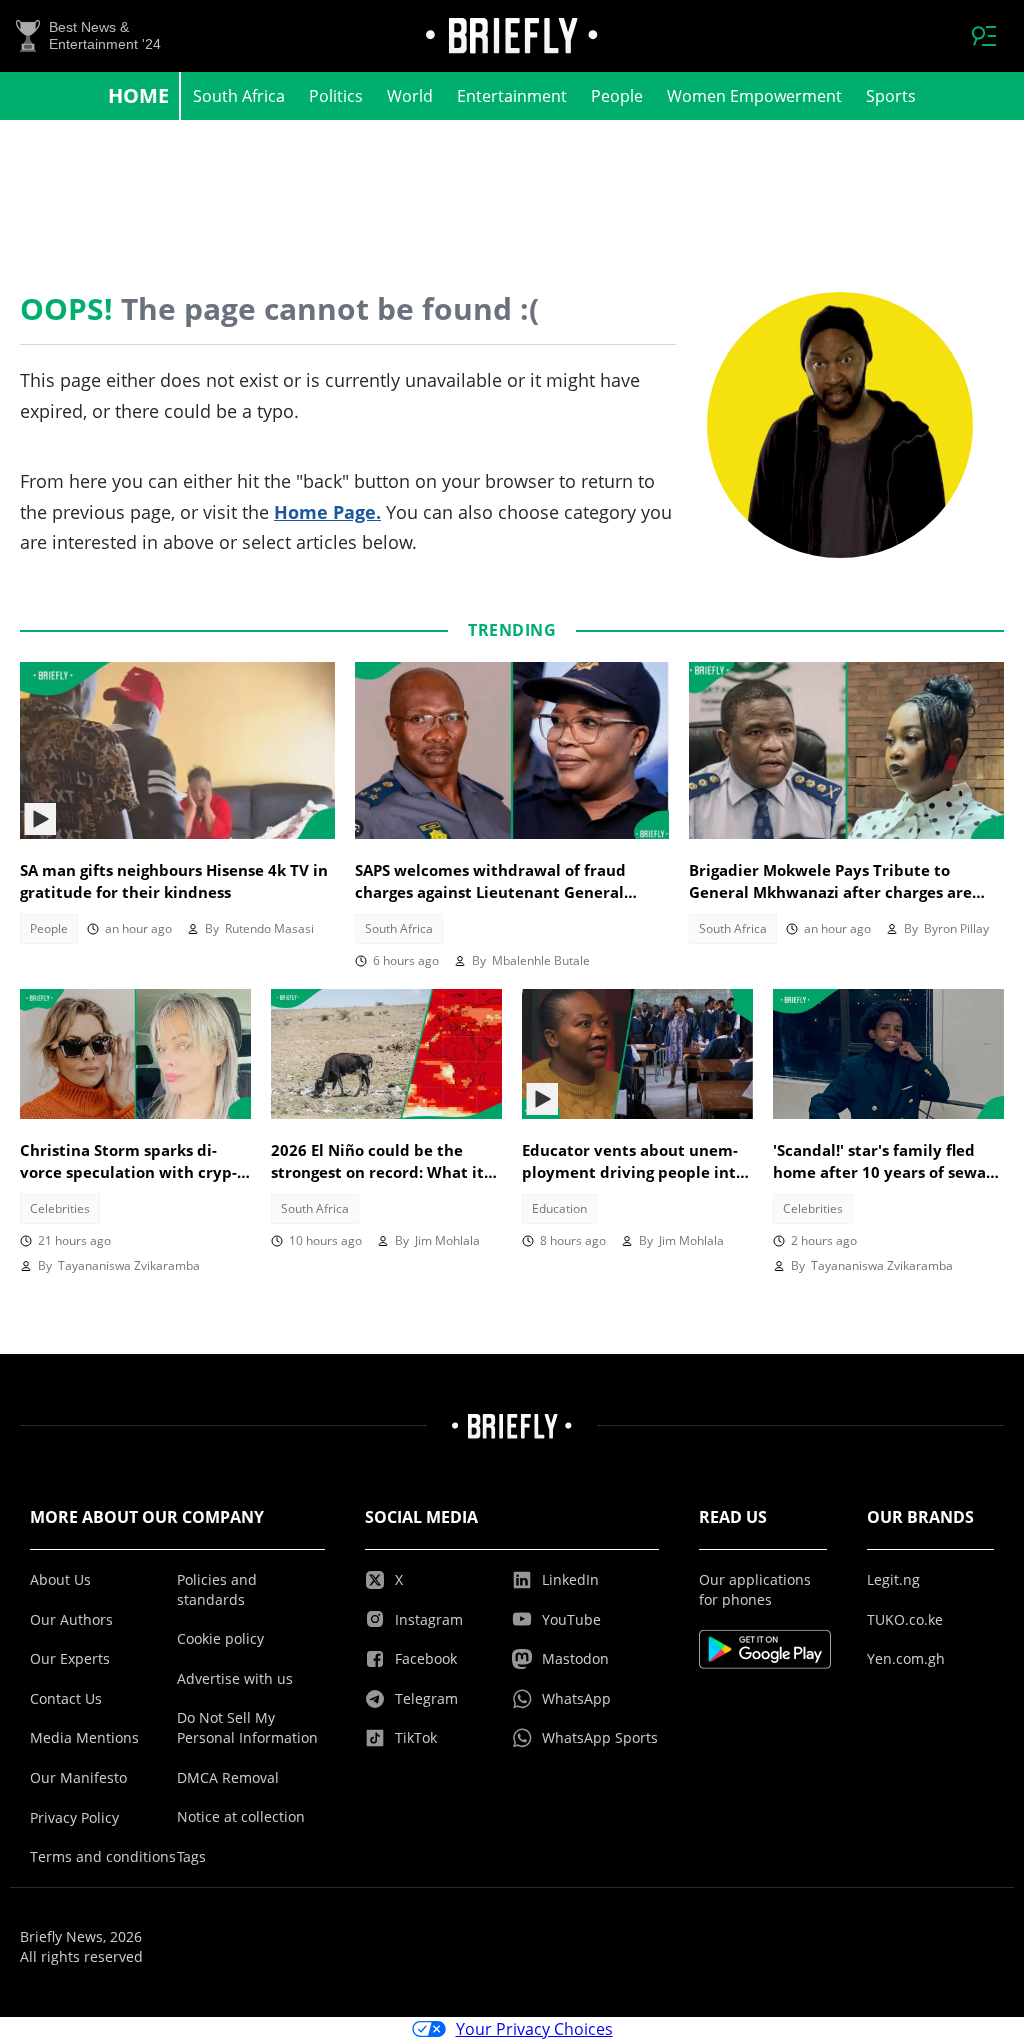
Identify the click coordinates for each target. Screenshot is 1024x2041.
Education (559, 1208)
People (617, 96)
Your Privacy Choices (534, 2029)
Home (138, 95)
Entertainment (512, 96)
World (410, 96)
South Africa (239, 96)
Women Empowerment (754, 96)
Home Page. (327, 512)
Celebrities (60, 1208)
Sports (891, 96)
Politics (336, 96)
